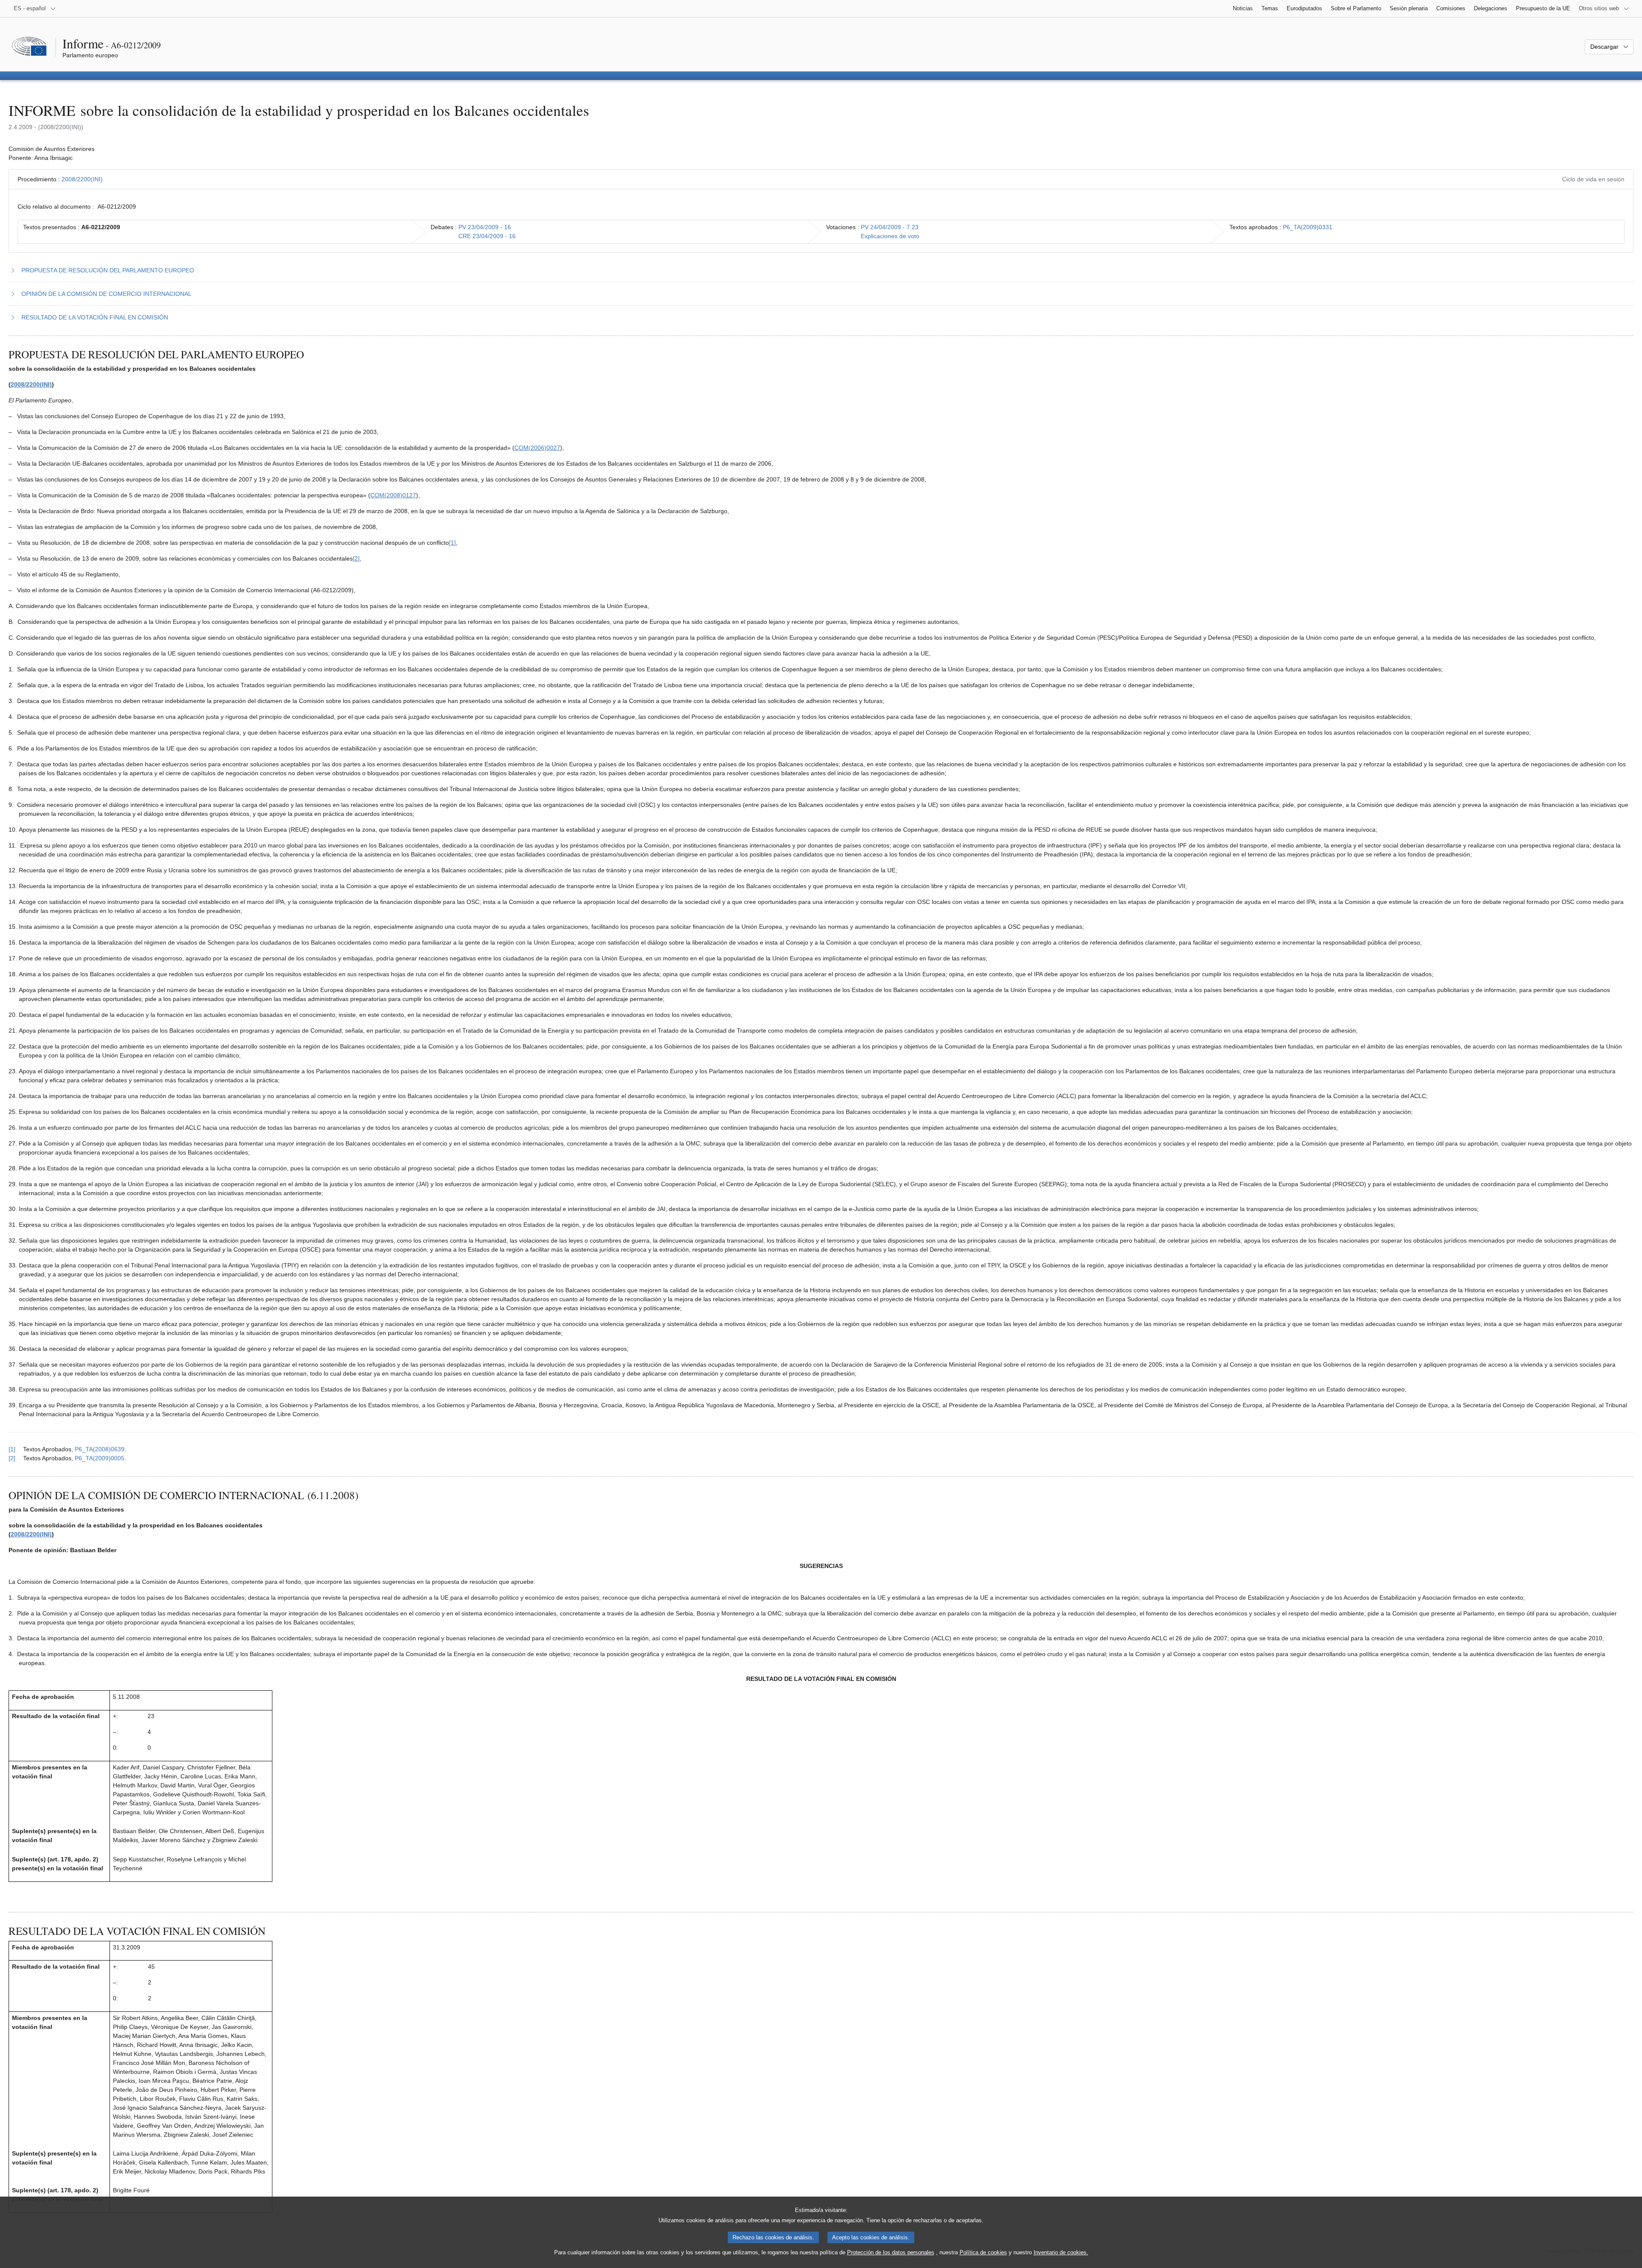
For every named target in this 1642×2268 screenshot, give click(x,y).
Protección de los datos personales (891, 2252)
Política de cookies (983, 2252)
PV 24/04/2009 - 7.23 (890, 227)
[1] (452, 543)
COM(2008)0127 (393, 495)
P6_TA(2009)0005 (100, 1458)
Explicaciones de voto (890, 236)
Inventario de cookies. (1061, 2252)
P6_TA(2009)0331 (1308, 227)
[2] (356, 558)
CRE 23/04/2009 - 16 (487, 236)
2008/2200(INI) (82, 179)
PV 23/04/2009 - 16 (485, 227)
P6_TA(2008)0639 (100, 1449)
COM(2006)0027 (537, 448)
